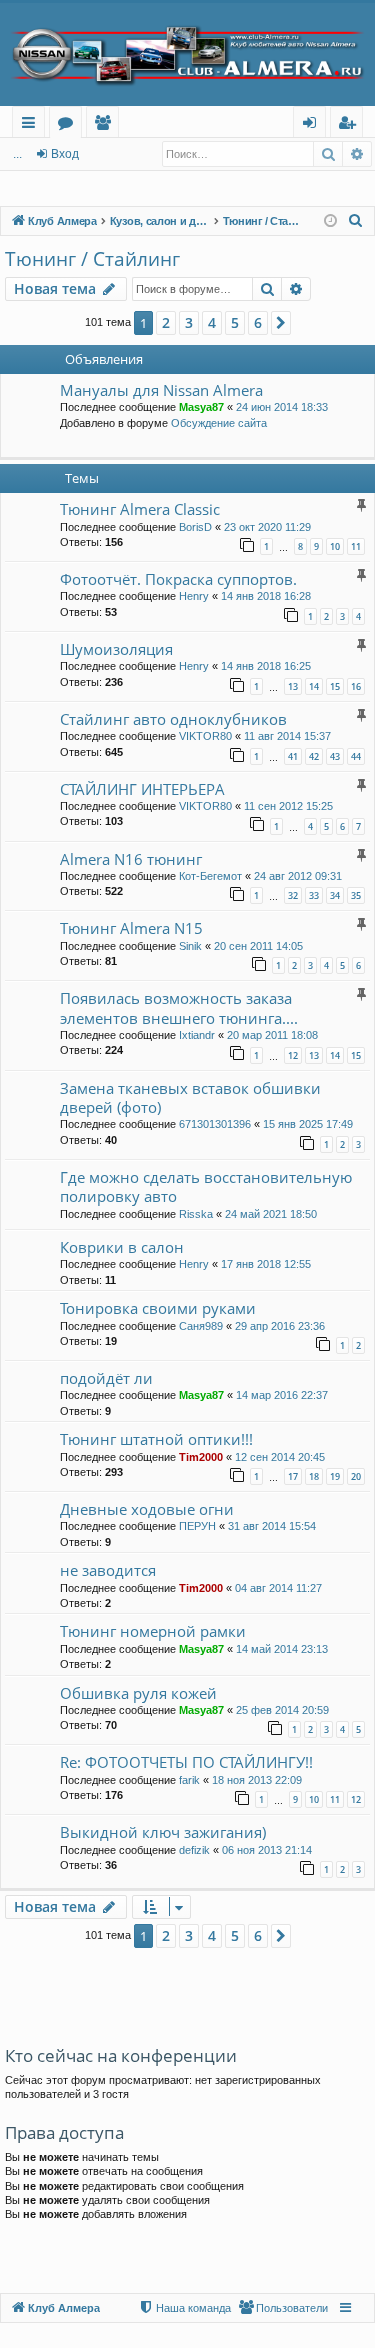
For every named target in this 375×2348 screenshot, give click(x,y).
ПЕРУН (197, 1526)
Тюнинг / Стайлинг (92, 259)
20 (356, 1476)
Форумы (69, 125)
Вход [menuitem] (313, 125)
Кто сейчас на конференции (121, 2055)
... (17, 154)
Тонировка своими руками (158, 1308)
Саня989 (201, 1326)
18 (314, 1476)
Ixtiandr (197, 1035)
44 (356, 756)
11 (356, 546)
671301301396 (215, 1124)
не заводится (108, 1570)
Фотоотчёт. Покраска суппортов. (178, 579)
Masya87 (201, 407)
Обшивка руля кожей (138, 1693)
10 (335, 546)
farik (189, 1780)
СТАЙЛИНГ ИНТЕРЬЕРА (142, 789)
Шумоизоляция (116, 649)
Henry (194, 596)
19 (335, 1476)
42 (314, 756)
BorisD (195, 527)
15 (335, 686)
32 (293, 895)
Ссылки (32, 125)
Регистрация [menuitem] (350, 125)
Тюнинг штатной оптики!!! (156, 1439)
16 (356, 686)
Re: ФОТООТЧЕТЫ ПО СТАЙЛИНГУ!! (186, 1762)
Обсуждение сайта (219, 423)
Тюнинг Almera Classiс (140, 509)
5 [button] (235, 322)
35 (356, 895)
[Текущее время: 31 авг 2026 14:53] (330, 221)
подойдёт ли (106, 1378)
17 (293, 1476)
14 (314, 686)
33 (314, 895)
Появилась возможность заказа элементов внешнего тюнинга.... (179, 1007)
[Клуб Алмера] (187, 54)
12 (293, 1055)
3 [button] (189, 322)
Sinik (190, 946)
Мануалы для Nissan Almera (161, 390)
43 (335, 756)
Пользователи (106, 125)
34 (335, 895)
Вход (65, 154)
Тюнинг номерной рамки (153, 1631)
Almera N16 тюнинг (131, 859)
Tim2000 (201, 1457)
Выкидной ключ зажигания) (163, 1832)
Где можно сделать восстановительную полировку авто (206, 1186)
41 (293, 756)
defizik (194, 1850)
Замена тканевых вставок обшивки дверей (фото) (190, 1097)
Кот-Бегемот (210, 876)
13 (293, 686)
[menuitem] (356, 221)
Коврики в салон (122, 1247)
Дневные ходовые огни (147, 1509)
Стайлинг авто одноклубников (173, 719)
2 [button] (166, 322)
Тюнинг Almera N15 (131, 928)
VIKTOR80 (205, 736)
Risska (196, 1214)
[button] (281, 323)
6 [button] (258, 322)
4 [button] (212, 322)
